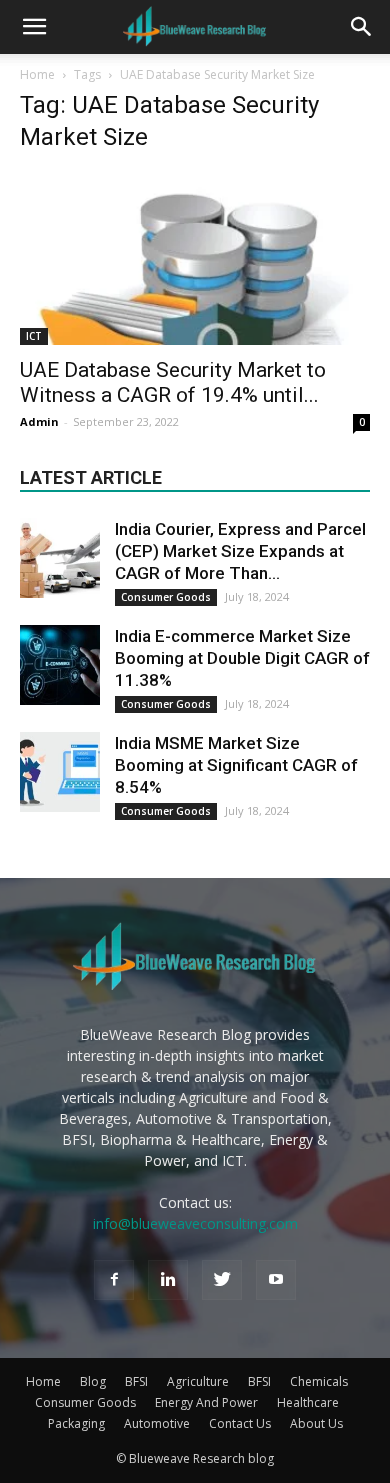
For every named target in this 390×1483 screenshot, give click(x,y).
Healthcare (308, 1402)
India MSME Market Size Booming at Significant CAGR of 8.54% (236, 765)
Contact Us (240, 1423)
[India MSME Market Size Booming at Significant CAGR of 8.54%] (60, 772)
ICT (34, 336)
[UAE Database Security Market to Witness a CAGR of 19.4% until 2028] (195, 258)
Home (37, 74)
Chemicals (319, 1381)
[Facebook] (114, 1280)
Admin (39, 421)
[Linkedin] (168, 1280)
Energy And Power (206, 1402)
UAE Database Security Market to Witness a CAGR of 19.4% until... (173, 382)
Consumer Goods (166, 597)
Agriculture (198, 1381)
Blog (93, 1381)
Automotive (157, 1423)
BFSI (136, 1381)
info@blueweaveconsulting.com (195, 1223)
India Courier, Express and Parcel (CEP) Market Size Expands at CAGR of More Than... (240, 551)
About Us (316, 1423)
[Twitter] (222, 1280)
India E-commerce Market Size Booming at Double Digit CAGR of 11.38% (242, 658)
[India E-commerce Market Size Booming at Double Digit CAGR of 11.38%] (60, 665)
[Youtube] (276, 1280)
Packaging (76, 1423)
